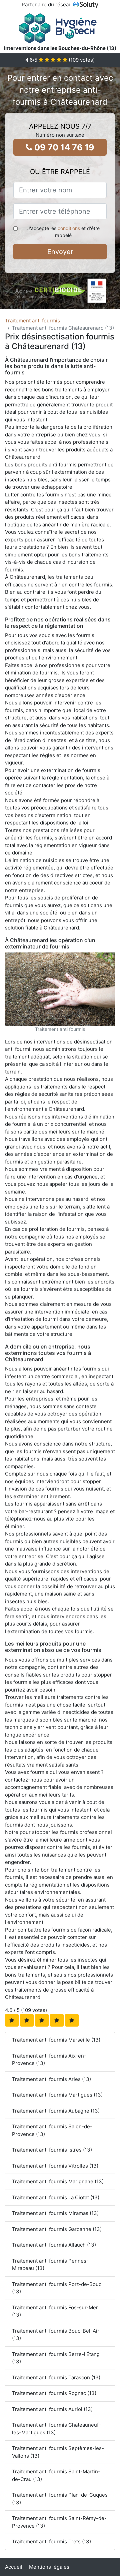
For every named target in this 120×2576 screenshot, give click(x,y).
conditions (69, 228)
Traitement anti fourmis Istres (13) (52, 2150)
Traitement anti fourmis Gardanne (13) (57, 2229)
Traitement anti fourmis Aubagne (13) (56, 2111)
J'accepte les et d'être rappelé (63, 232)
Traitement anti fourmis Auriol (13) (52, 2409)
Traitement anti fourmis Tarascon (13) (56, 2377)
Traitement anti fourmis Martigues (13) (57, 2095)
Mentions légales (49, 2567)
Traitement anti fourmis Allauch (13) (54, 2245)
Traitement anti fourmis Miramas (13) (55, 2213)
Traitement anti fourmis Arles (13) (51, 2079)
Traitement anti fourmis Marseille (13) (56, 2040)
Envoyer (60, 252)
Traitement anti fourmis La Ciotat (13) (56, 2197)
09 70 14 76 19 (63, 147)
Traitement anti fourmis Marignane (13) (58, 2181)
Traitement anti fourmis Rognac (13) (54, 2393)
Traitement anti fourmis (32, 321)
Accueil (14, 2567)
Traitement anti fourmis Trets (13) (51, 2541)
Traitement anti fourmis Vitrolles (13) (55, 2166)
